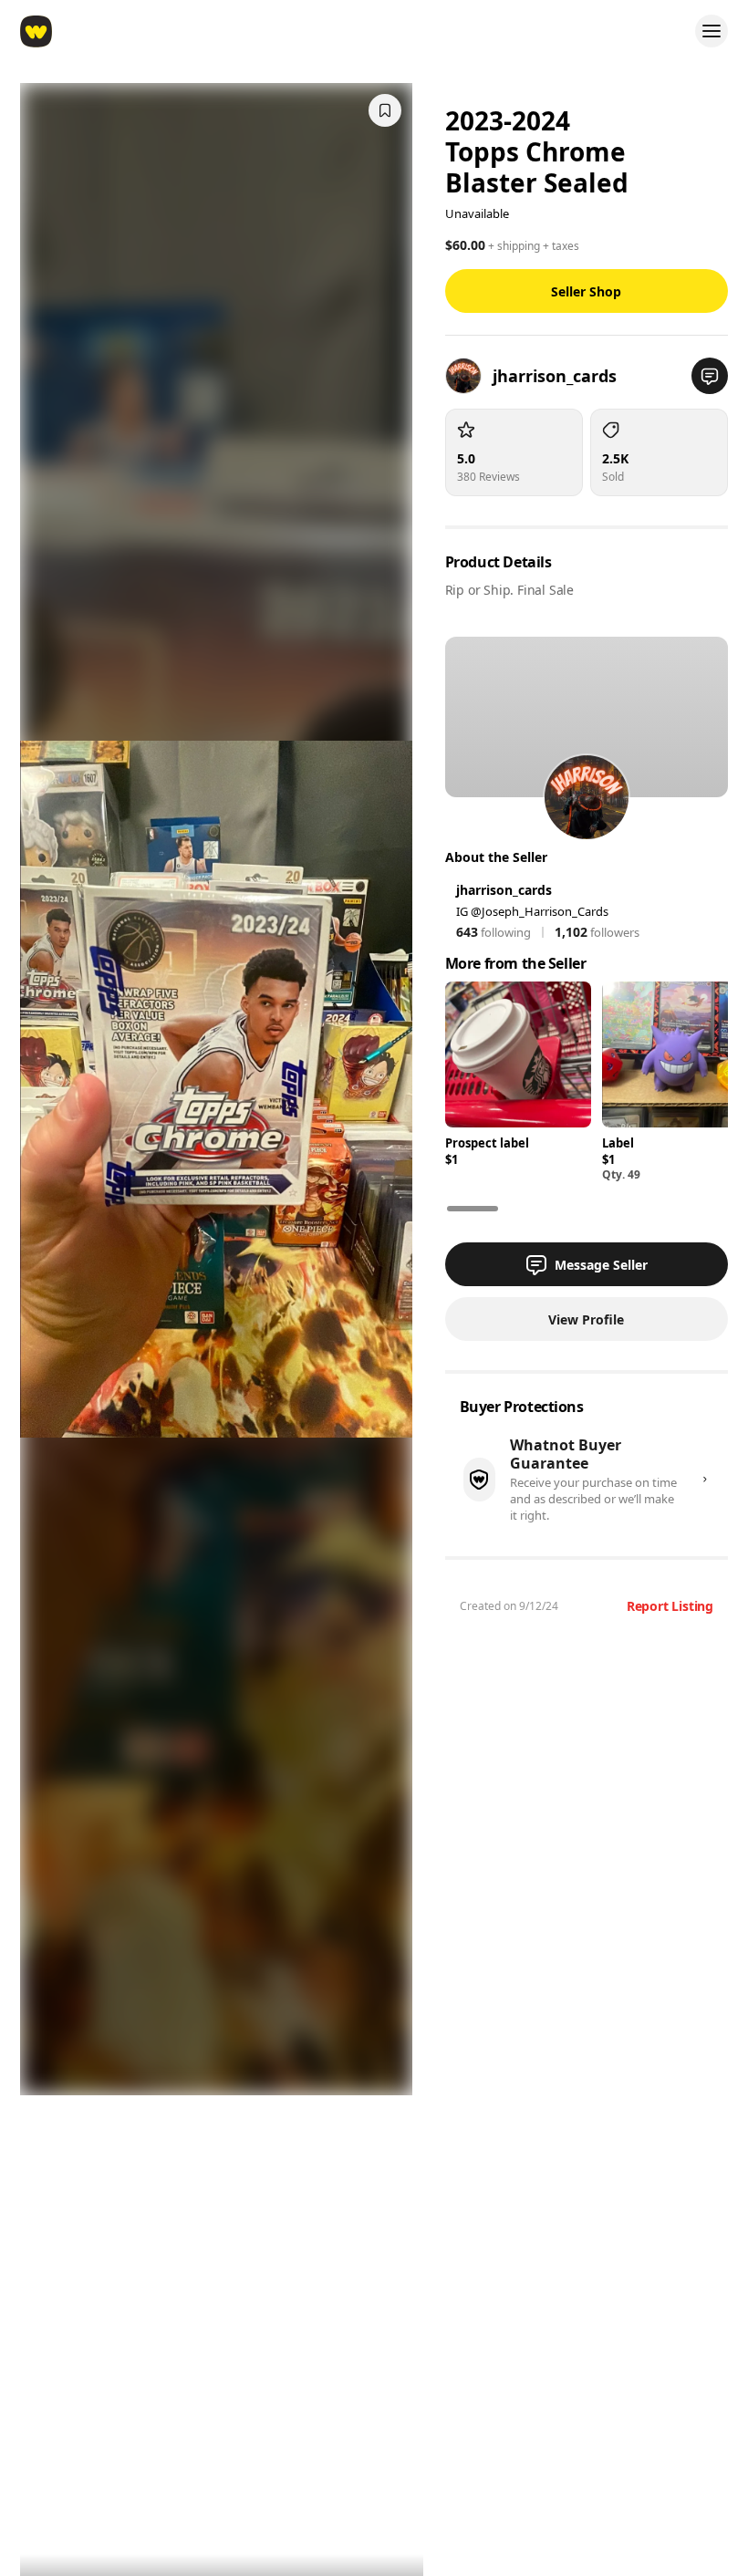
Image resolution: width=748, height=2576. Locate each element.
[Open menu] (712, 31)
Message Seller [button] (601, 1265)
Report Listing (670, 1606)
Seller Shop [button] (586, 291)
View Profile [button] (586, 1319)
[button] (710, 376)
